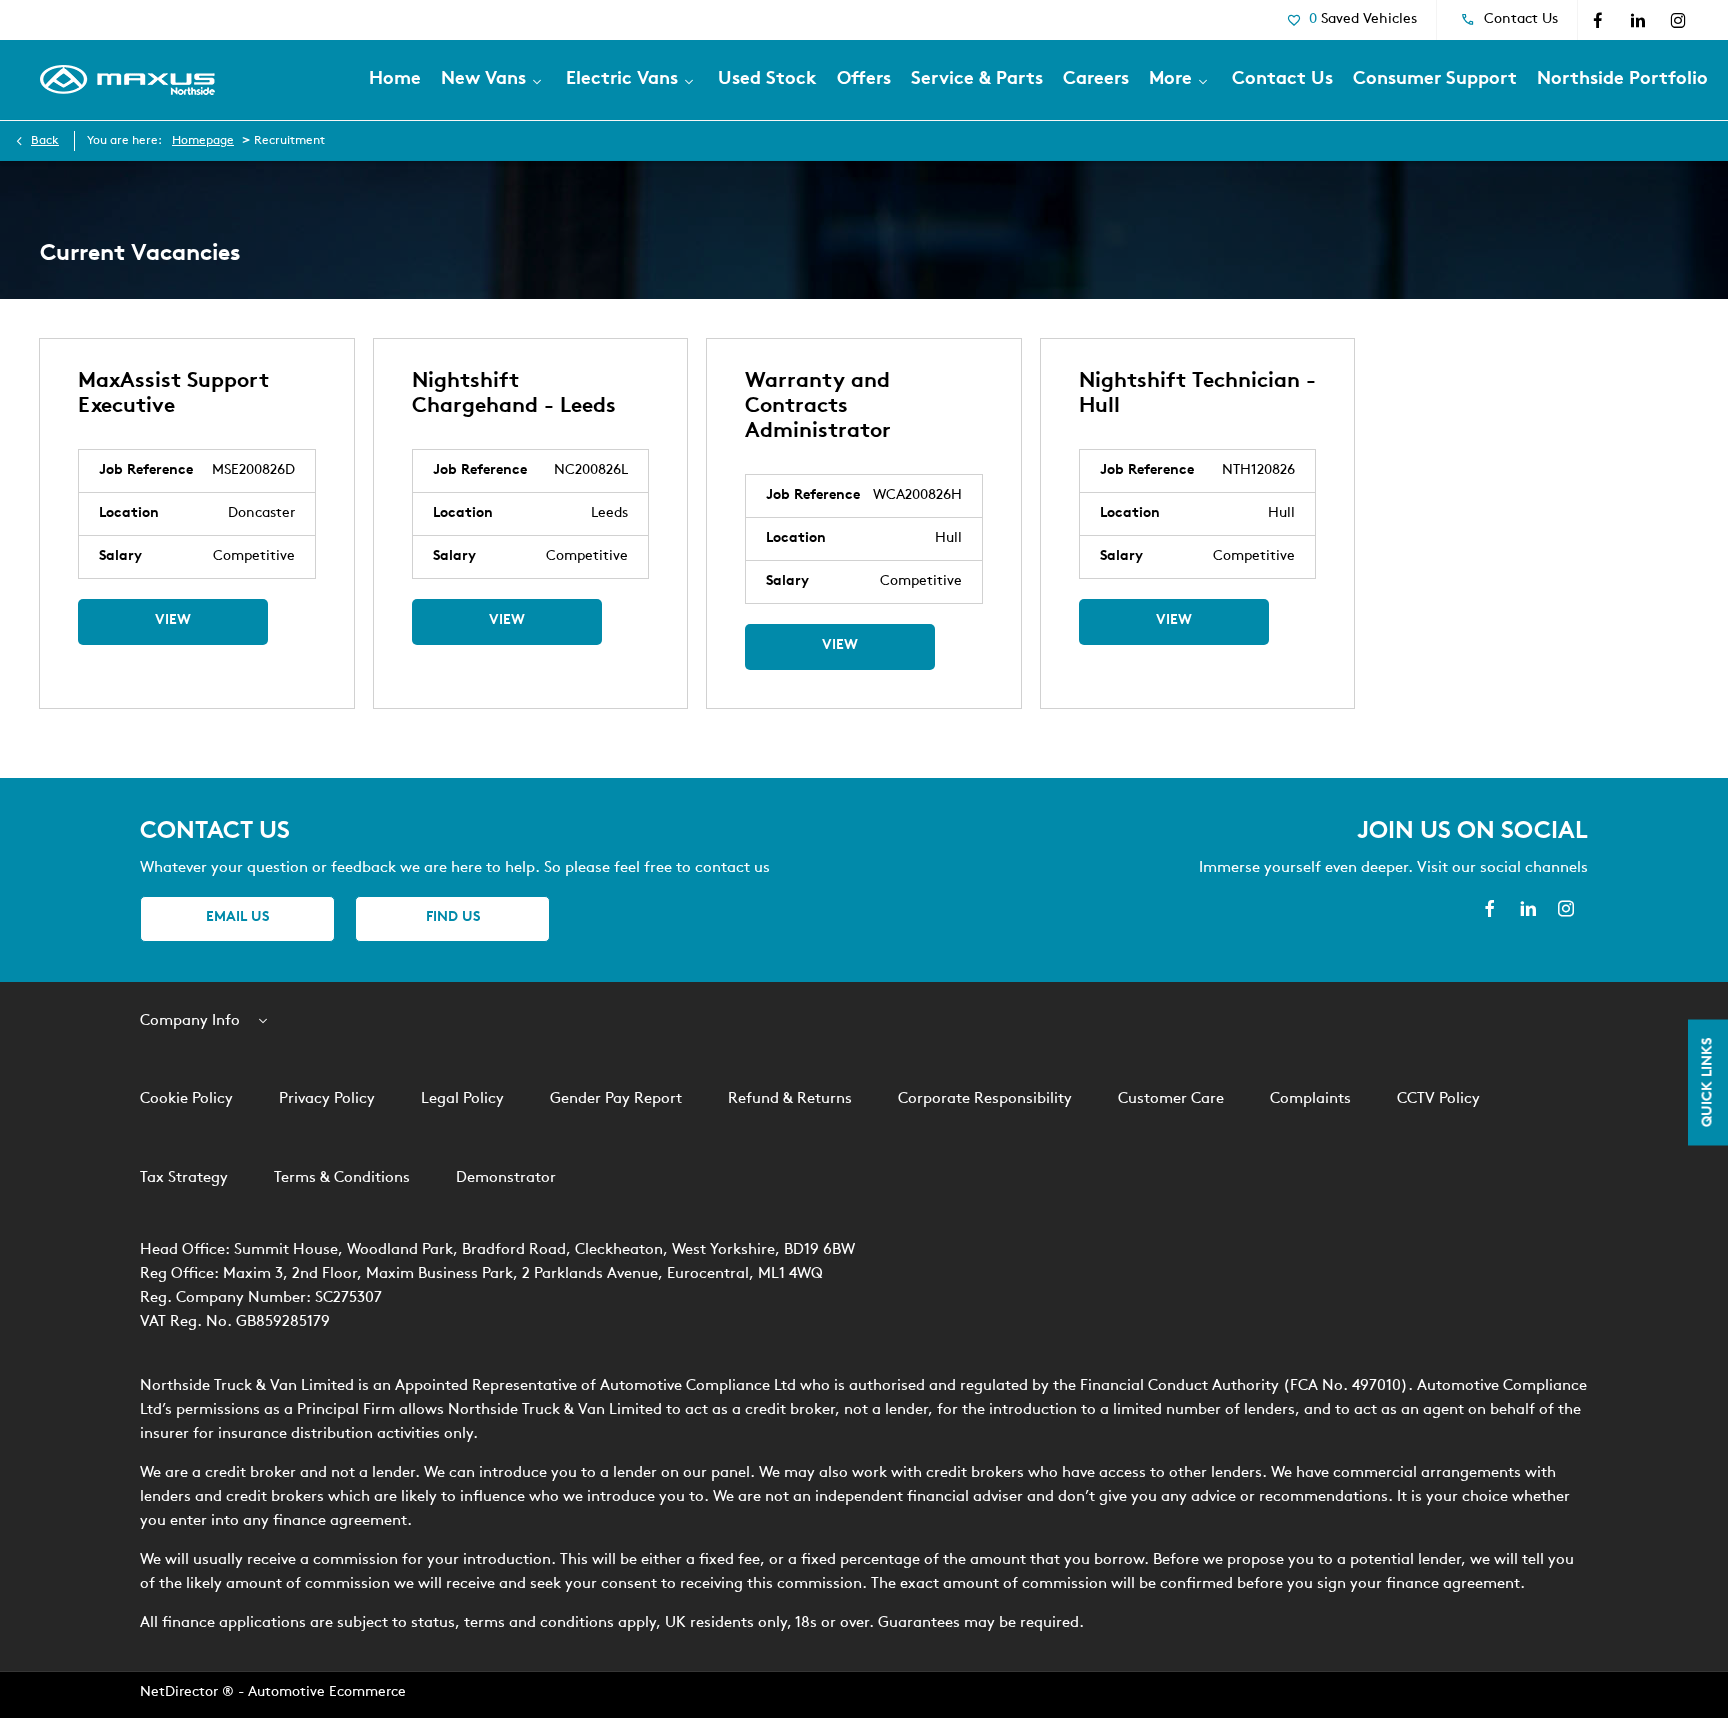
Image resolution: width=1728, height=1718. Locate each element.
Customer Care (1171, 1099)
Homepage (203, 141)
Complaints (1310, 1099)
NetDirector (181, 1692)
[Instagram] (1678, 20)
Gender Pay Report (616, 1099)
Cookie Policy (186, 1099)
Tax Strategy (184, 1178)
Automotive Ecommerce (327, 1692)
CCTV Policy (1438, 1099)
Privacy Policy (327, 1099)
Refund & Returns (790, 1099)
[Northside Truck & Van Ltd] (127, 80)
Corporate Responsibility (985, 1099)
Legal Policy (462, 1099)
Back (45, 141)
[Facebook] (1598, 20)
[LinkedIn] (1638, 20)
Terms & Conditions (342, 1178)
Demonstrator (506, 1178)
